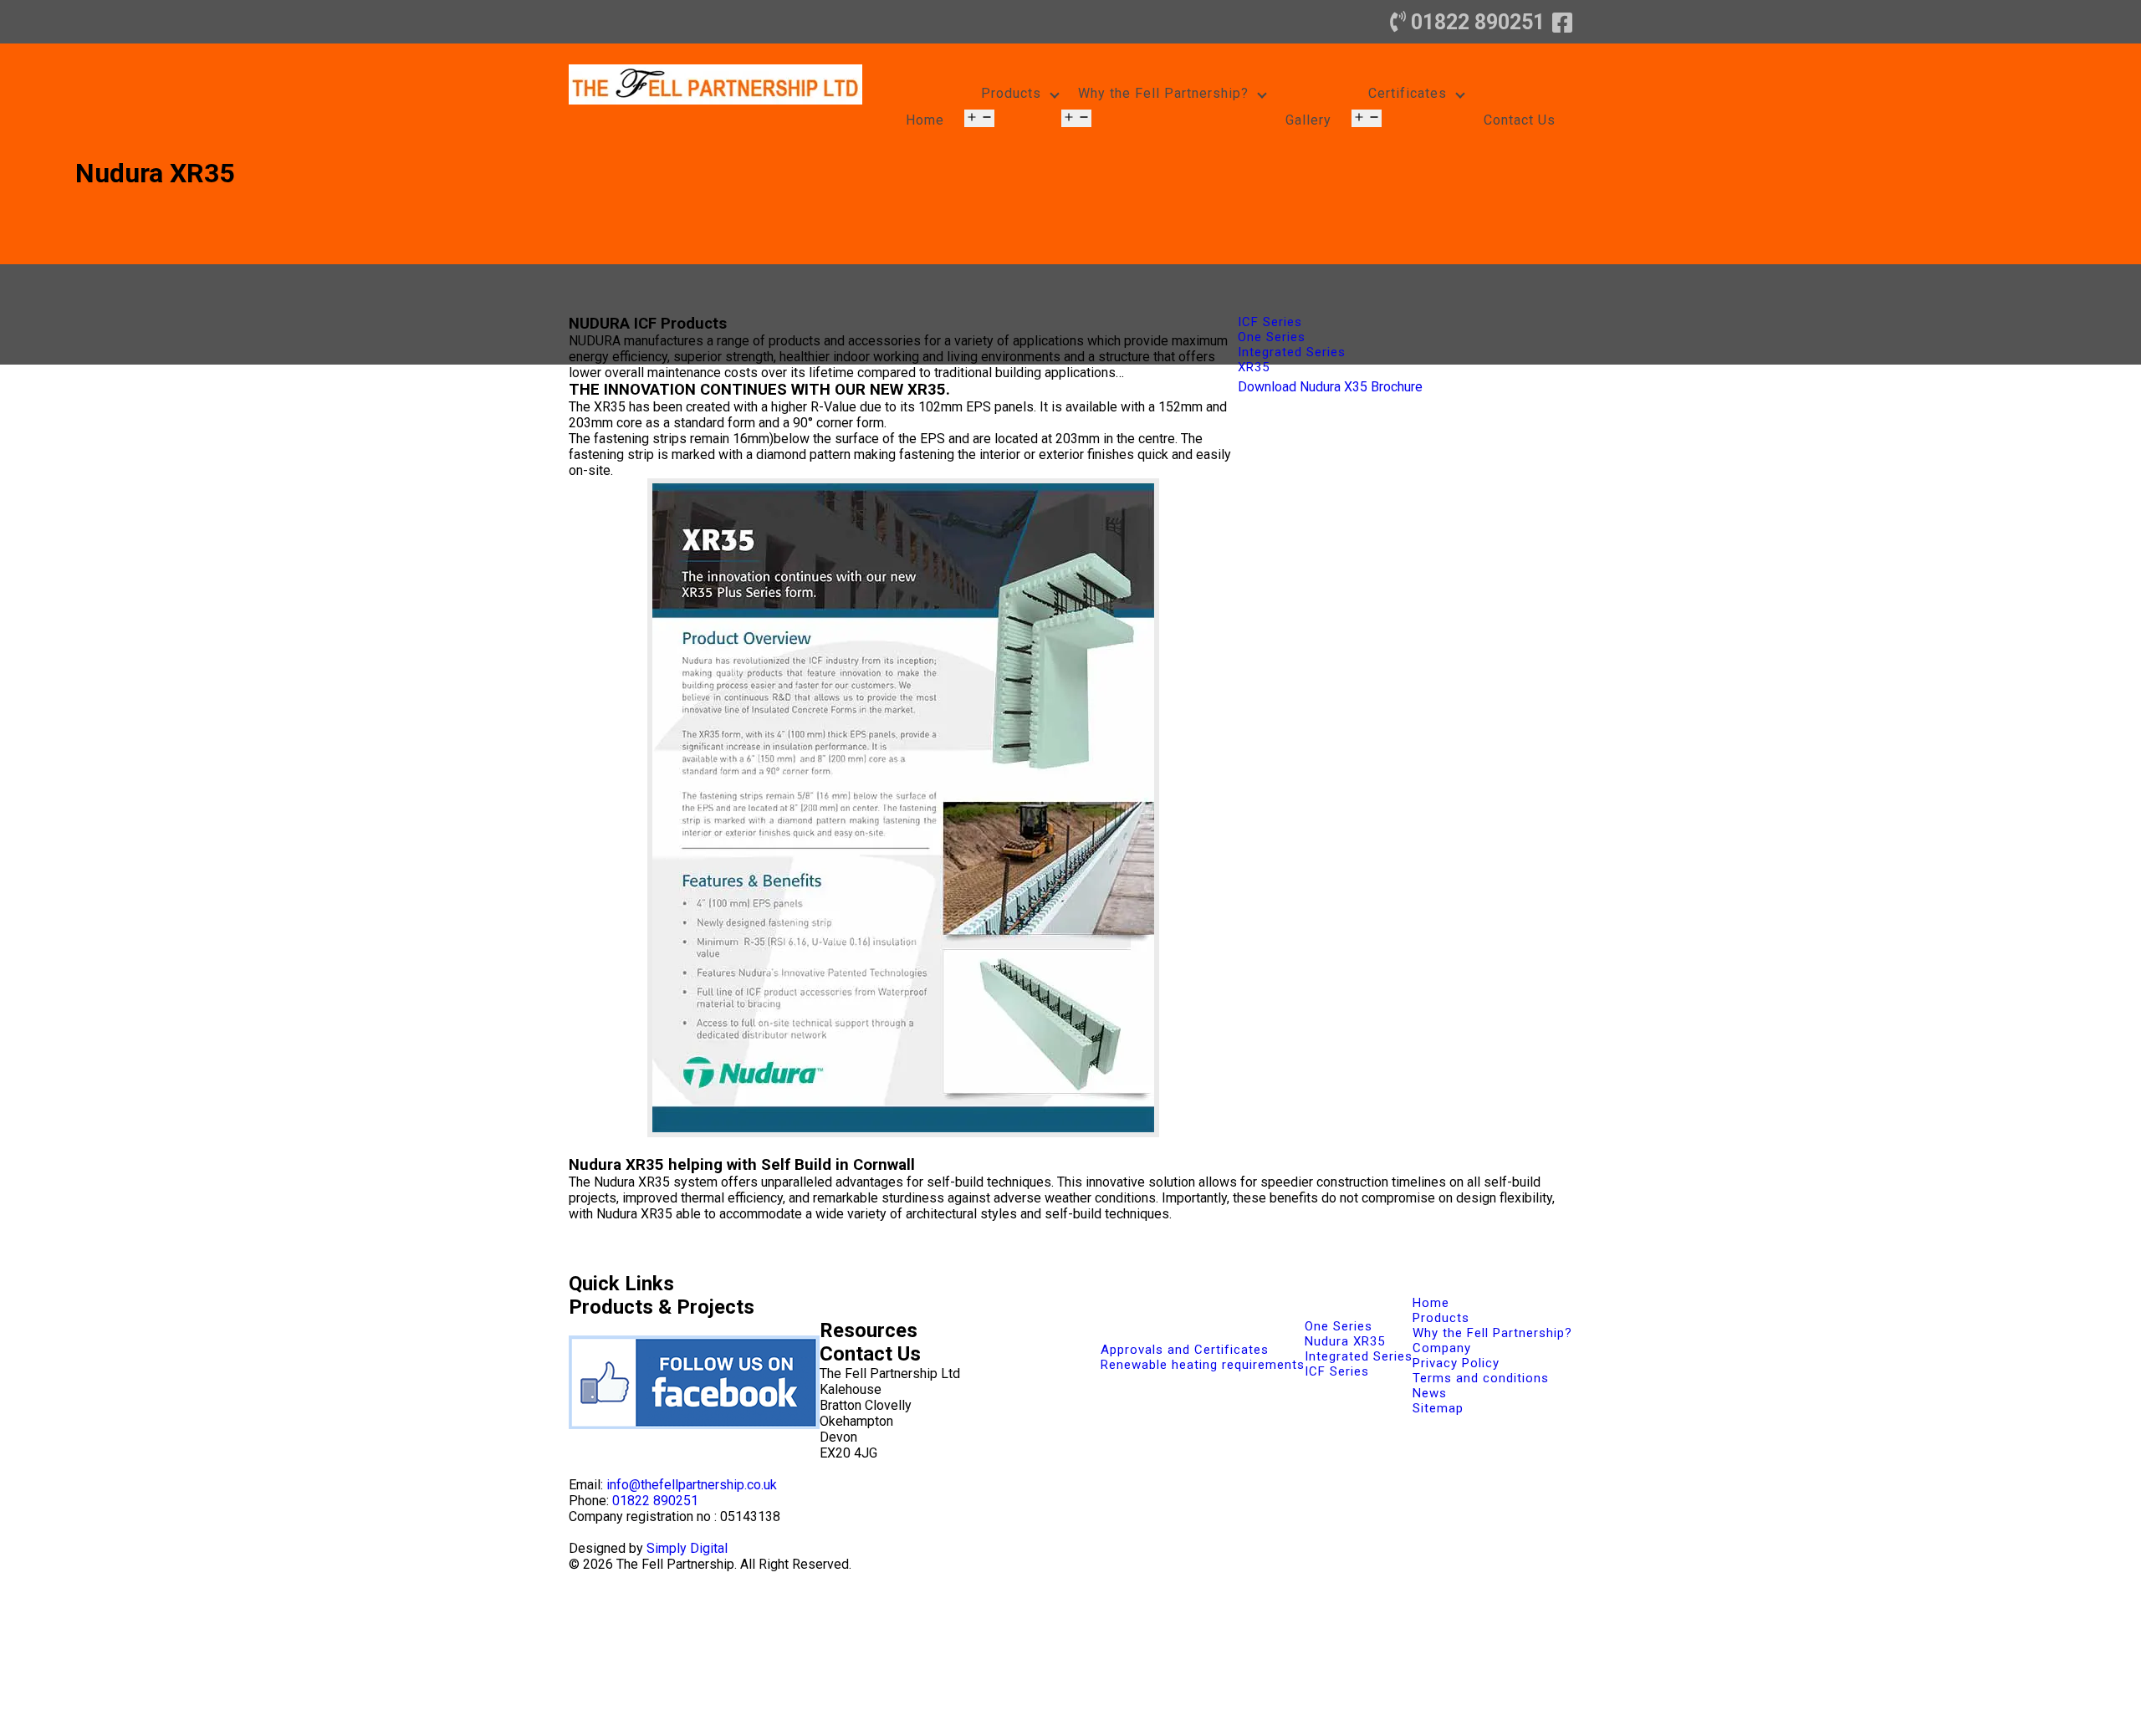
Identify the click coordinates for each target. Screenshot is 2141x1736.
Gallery (1308, 120)
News (1430, 1393)
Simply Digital (687, 1548)
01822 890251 (1478, 22)
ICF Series (1270, 322)
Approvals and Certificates (1185, 1350)
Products (1011, 93)
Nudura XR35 (1345, 1341)
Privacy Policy (1456, 1363)
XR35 (1254, 367)
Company (1442, 1348)
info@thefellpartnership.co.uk (692, 1485)
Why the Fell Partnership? (1163, 93)
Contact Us (1520, 120)
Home (925, 120)
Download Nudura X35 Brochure (1330, 387)
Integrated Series (1292, 352)
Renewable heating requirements (1203, 1365)
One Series (1272, 337)
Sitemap (1438, 1408)
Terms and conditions (1481, 1378)
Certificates (1408, 93)
